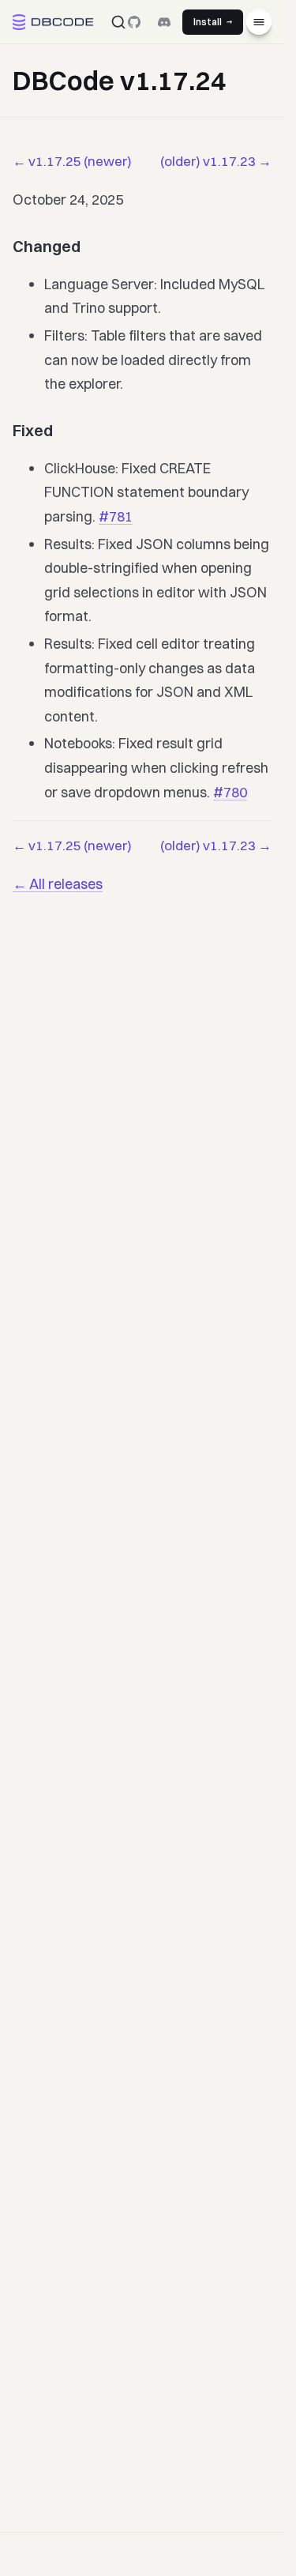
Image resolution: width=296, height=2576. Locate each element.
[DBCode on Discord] (164, 22)
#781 (116, 516)
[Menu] (259, 22)
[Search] (118, 22)
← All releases (58, 884)
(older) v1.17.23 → (216, 161)
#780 (230, 792)
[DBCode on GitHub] (134, 22)
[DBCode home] (53, 22)
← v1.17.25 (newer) (72, 161)
